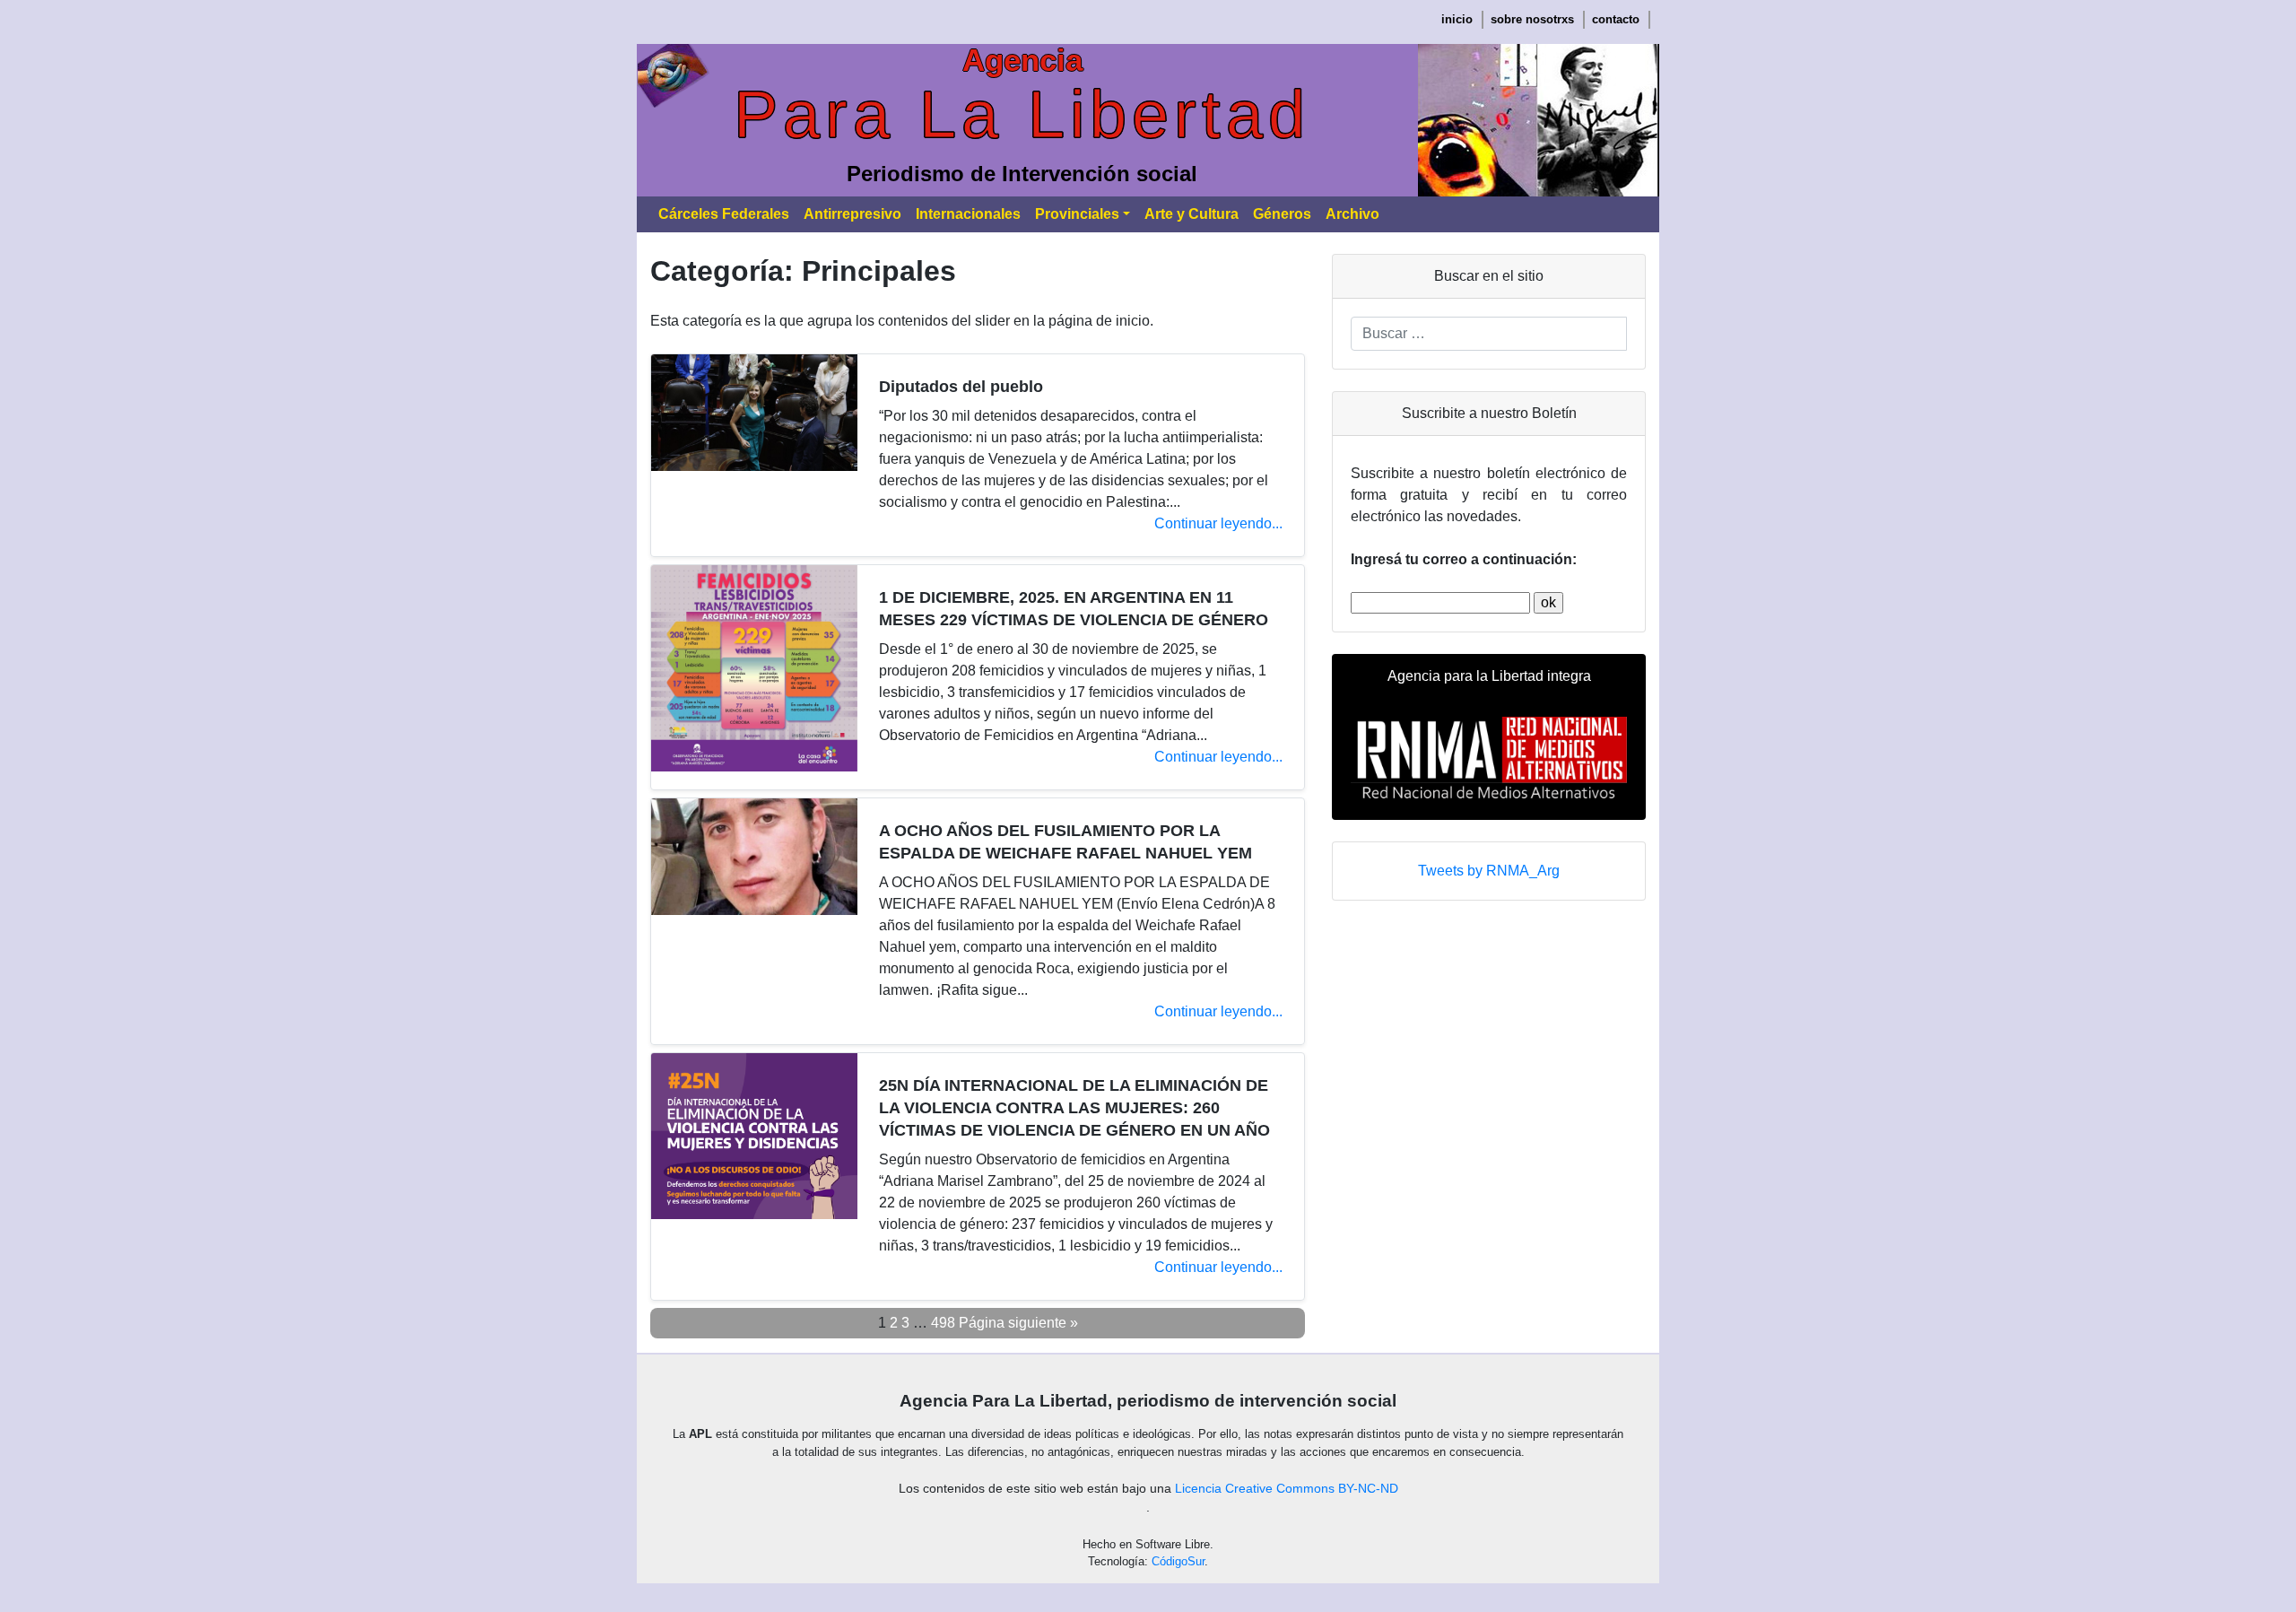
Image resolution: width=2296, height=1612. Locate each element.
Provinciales (1077, 214)
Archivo (1352, 214)
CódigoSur (1178, 1561)
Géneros (1282, 214)
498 (943, 1323)
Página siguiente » (1018, 1323)
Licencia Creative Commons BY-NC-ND (1287, 1488)
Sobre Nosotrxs (1532, 19)
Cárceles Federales (724, 214)
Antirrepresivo (852, 214)
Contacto (1616, 19)
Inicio (1457, 19)
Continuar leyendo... (1218, 523)
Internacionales (968, 214)
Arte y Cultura (1191, 214)
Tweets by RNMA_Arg (1489, 871)
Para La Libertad (1022, 114)
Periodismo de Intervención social (1022, 174)
